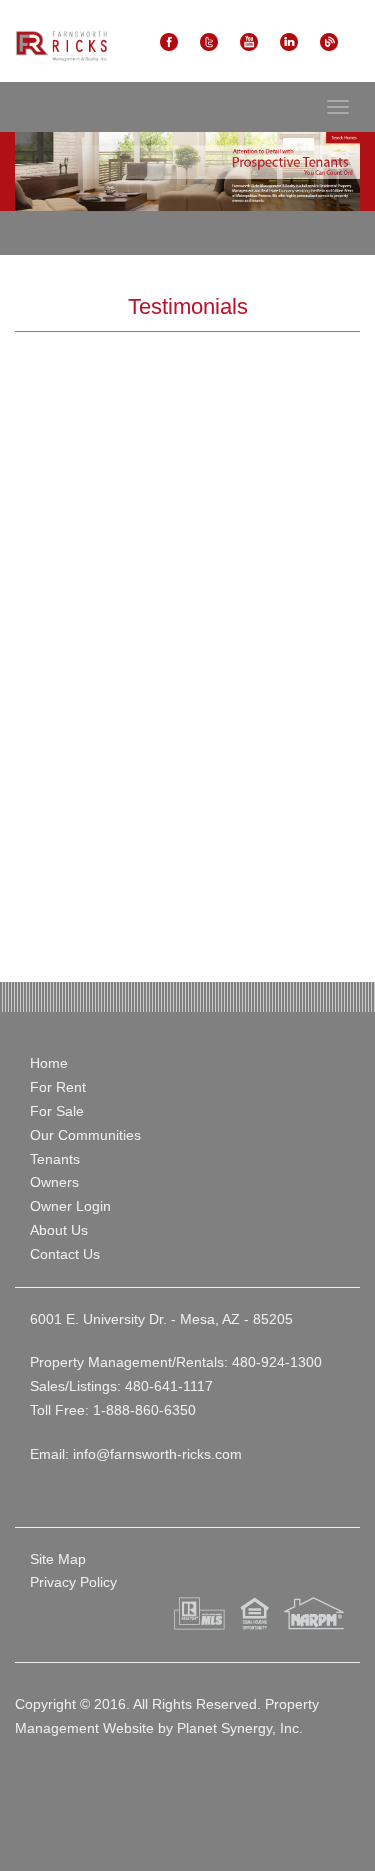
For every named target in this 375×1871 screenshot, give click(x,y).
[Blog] (329, 41)
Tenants (55, 1159)
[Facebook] (169, 41)
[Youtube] (249, 41)
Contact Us (65, 1254)
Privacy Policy (73, 1582)
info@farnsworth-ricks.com (157, 1454)
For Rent (58, 1087)
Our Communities (85, 1135)
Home (49, 1063)
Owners (54, 1182)
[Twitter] (209, 41)
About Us (59, 1230)
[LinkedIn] (289, 41)
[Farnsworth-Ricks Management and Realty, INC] (61, 46)
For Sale (57, 1111)
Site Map (58, 1559)
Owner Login (70, 1206)
